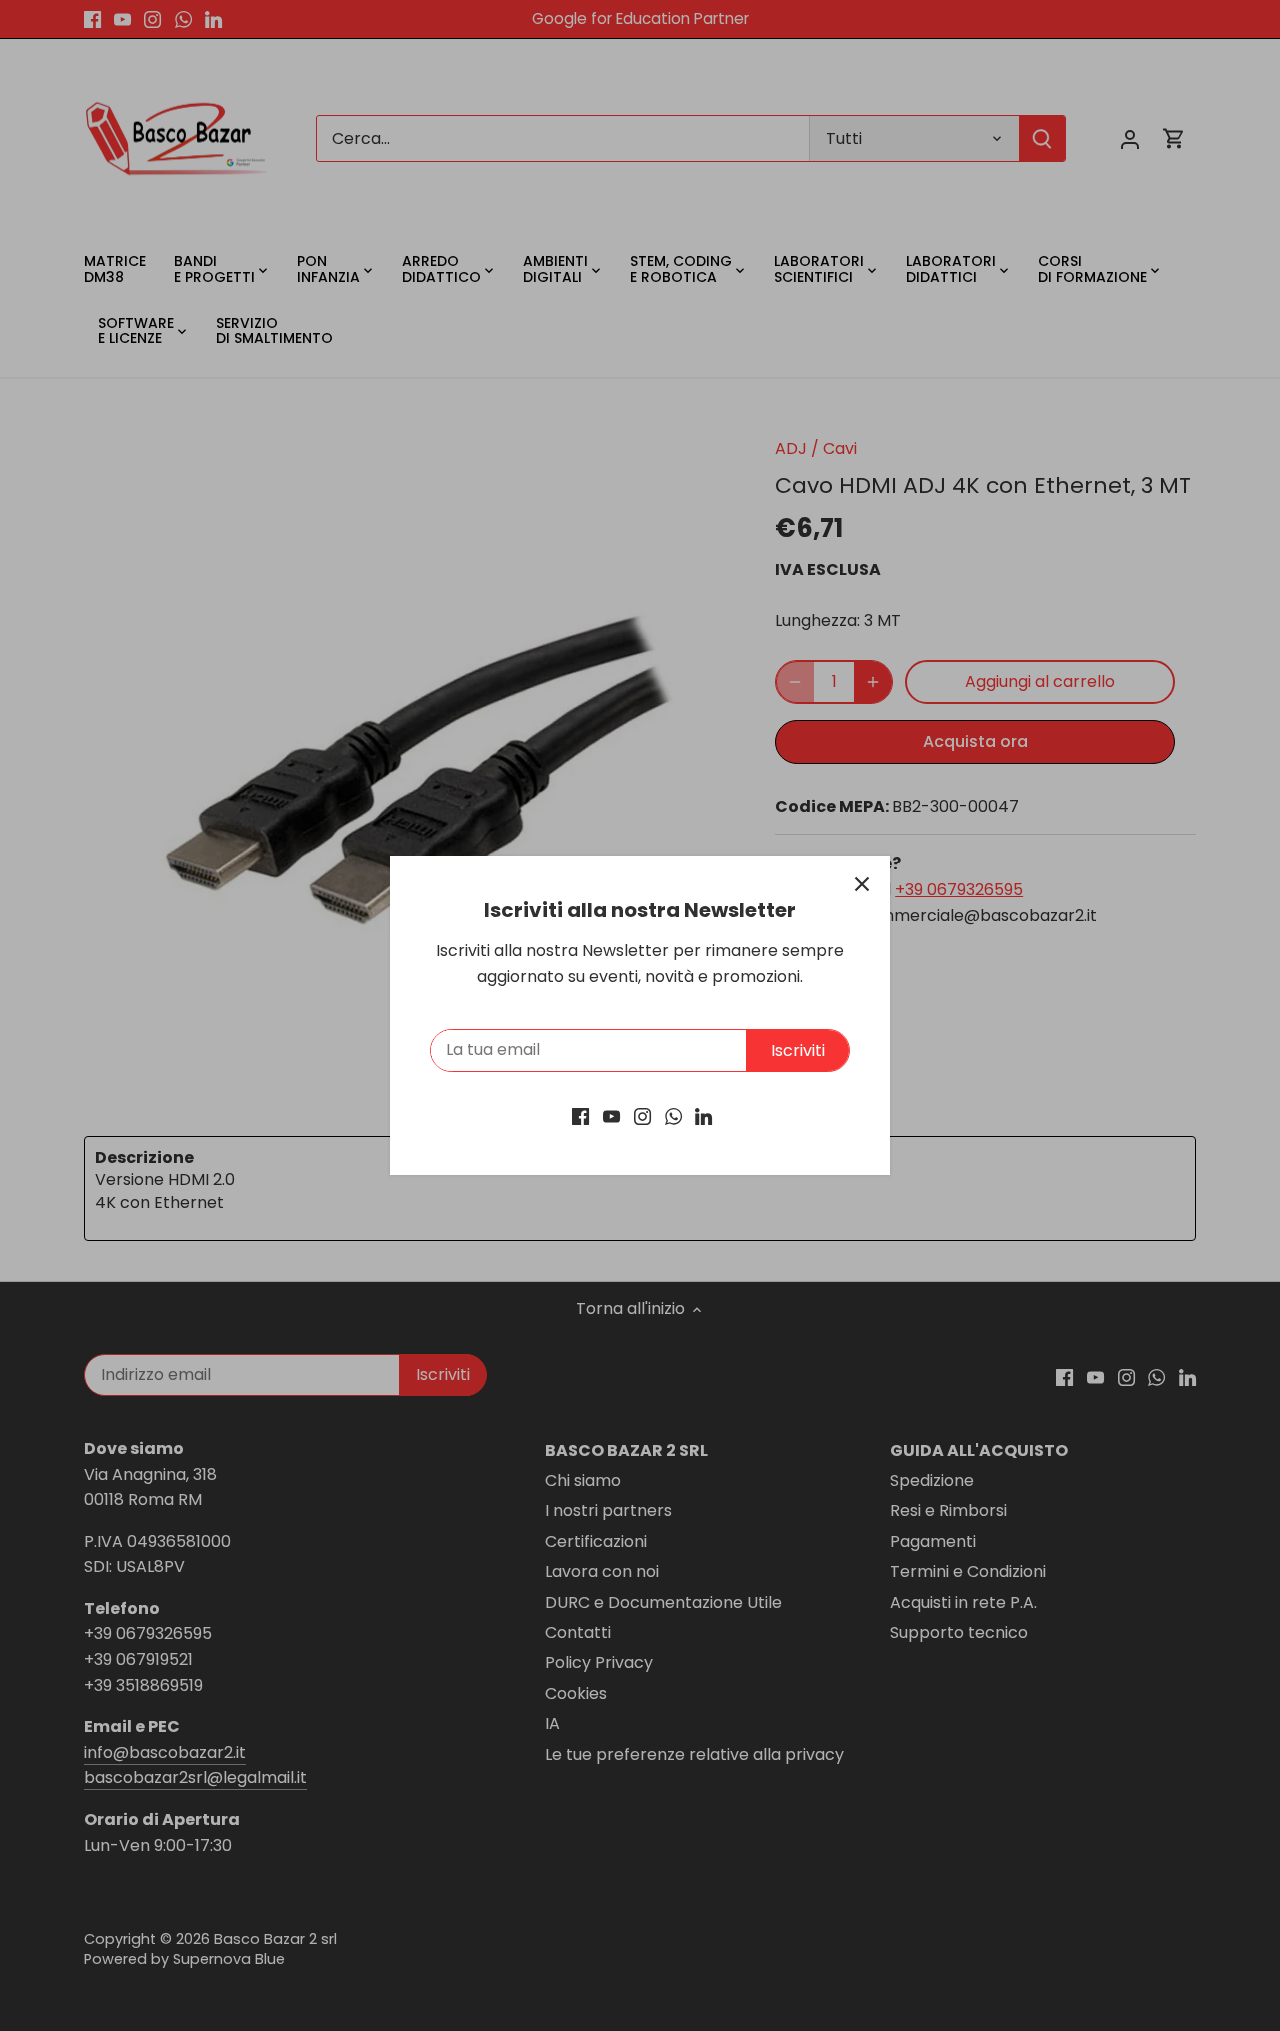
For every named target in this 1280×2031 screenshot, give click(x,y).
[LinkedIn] (703, 1115)
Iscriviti (798, 1050)
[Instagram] (642, 1115)
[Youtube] (611, 1115)
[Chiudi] (862, 884)
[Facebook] (580, 1115)
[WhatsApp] (673, 1115)
